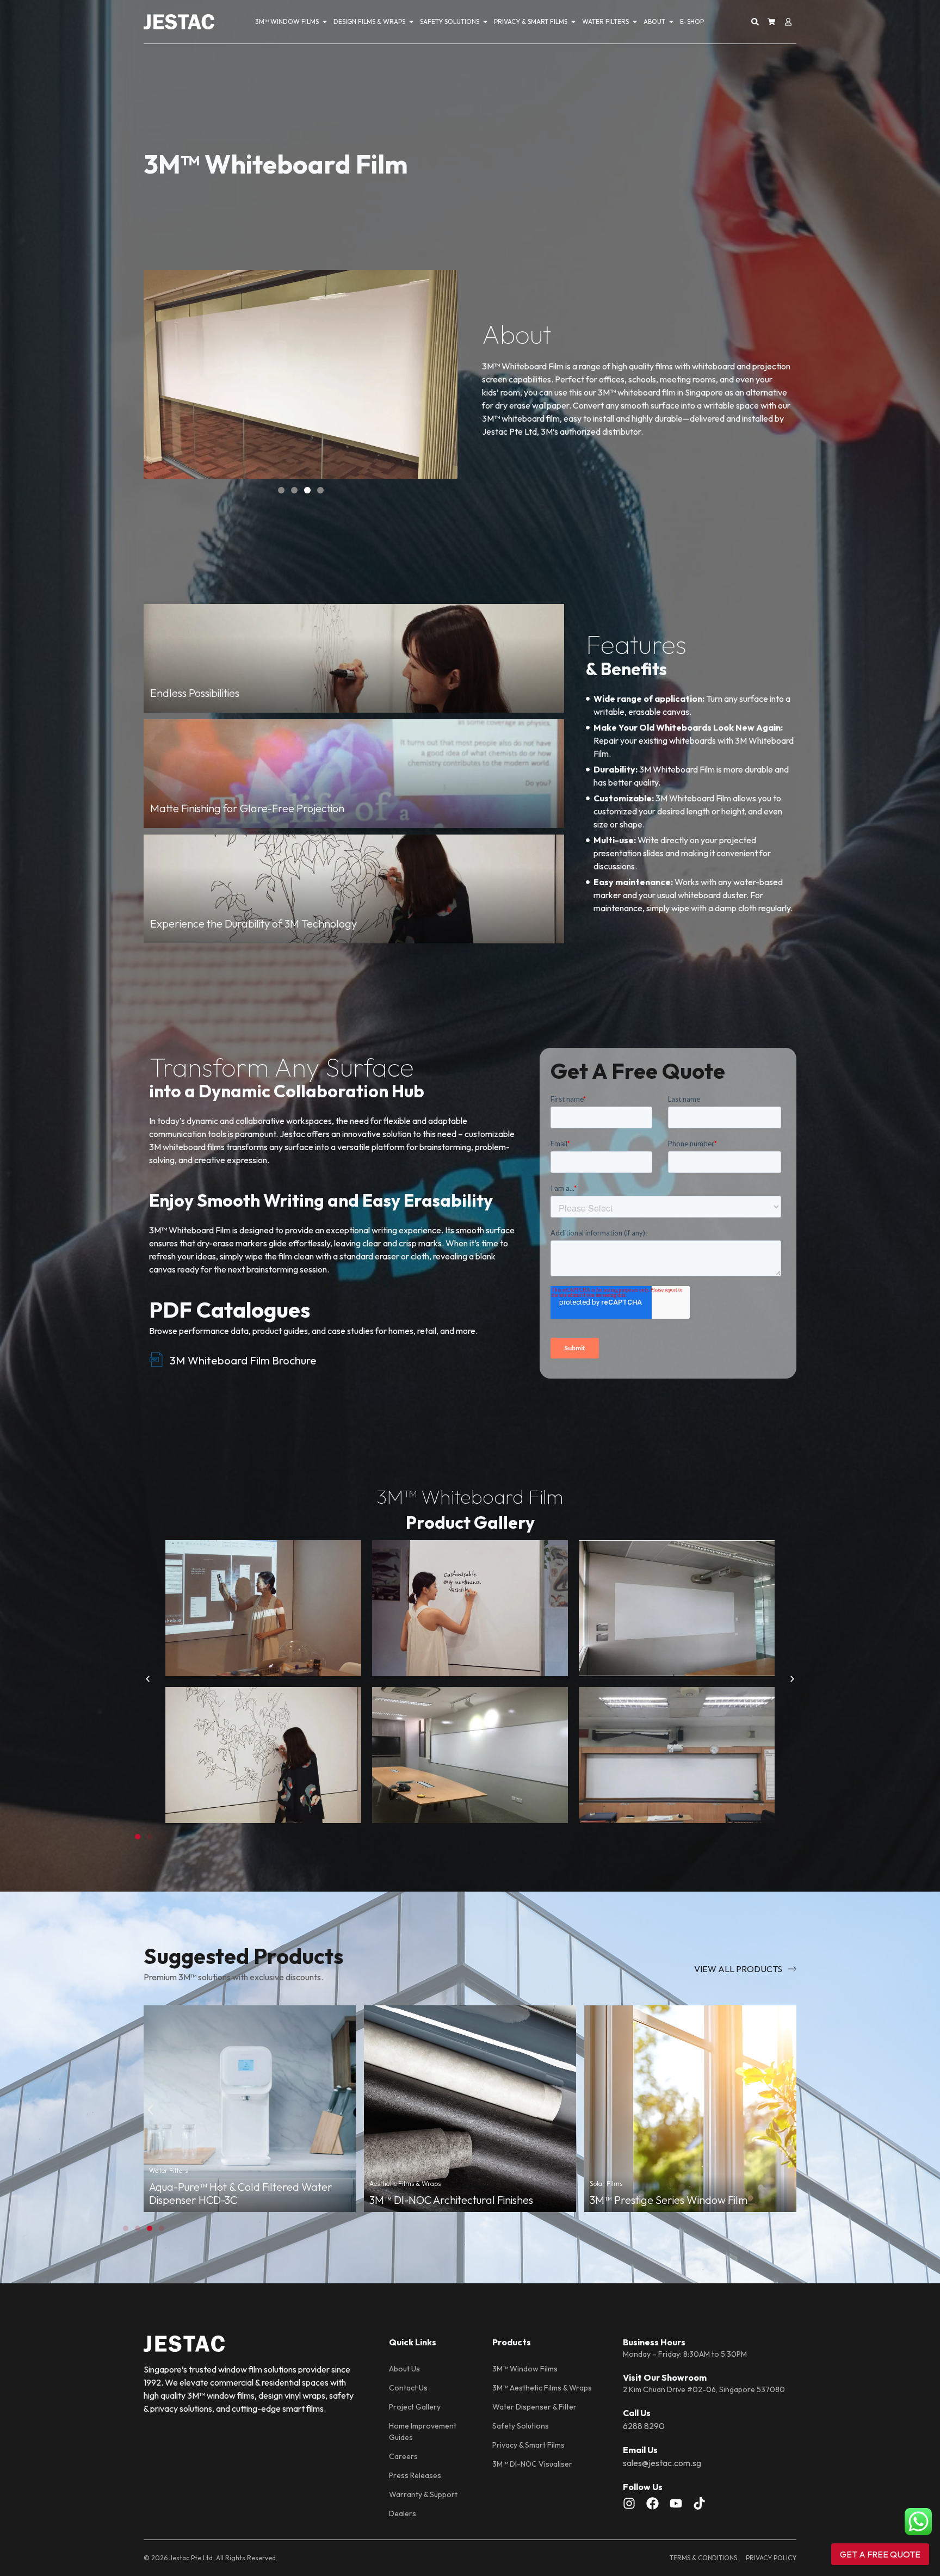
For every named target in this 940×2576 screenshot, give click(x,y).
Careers (403, 2456)
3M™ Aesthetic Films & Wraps (542, 2388)
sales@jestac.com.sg (662, 2463)
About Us (404, 2369)
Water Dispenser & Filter (534, 2407)
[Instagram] (629, 2503)
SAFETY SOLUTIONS (450, 21)
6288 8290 (644, 2426)
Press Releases (415, 2475)
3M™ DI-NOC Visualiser (532, 2464)
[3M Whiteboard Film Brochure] (156, 1360)
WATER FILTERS (605, 21)
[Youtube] (676, 2503)
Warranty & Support (423, 2494)
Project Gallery (415, 2407)
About (654, 21)
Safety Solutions (521, 2426)
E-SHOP (692, 21)
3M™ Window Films (525, 2369)
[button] (281, 490)
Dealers (403, 2513)
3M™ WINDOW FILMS (287, 21)
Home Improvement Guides (423, 2432)
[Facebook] (653, 2503)
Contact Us (408, 2388)
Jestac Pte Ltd (191, 2558)
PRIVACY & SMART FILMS (531, 21)
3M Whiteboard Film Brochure (243, 1360)
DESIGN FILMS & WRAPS (369, 21)
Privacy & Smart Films (528, 2445)
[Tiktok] (699, 2503)
